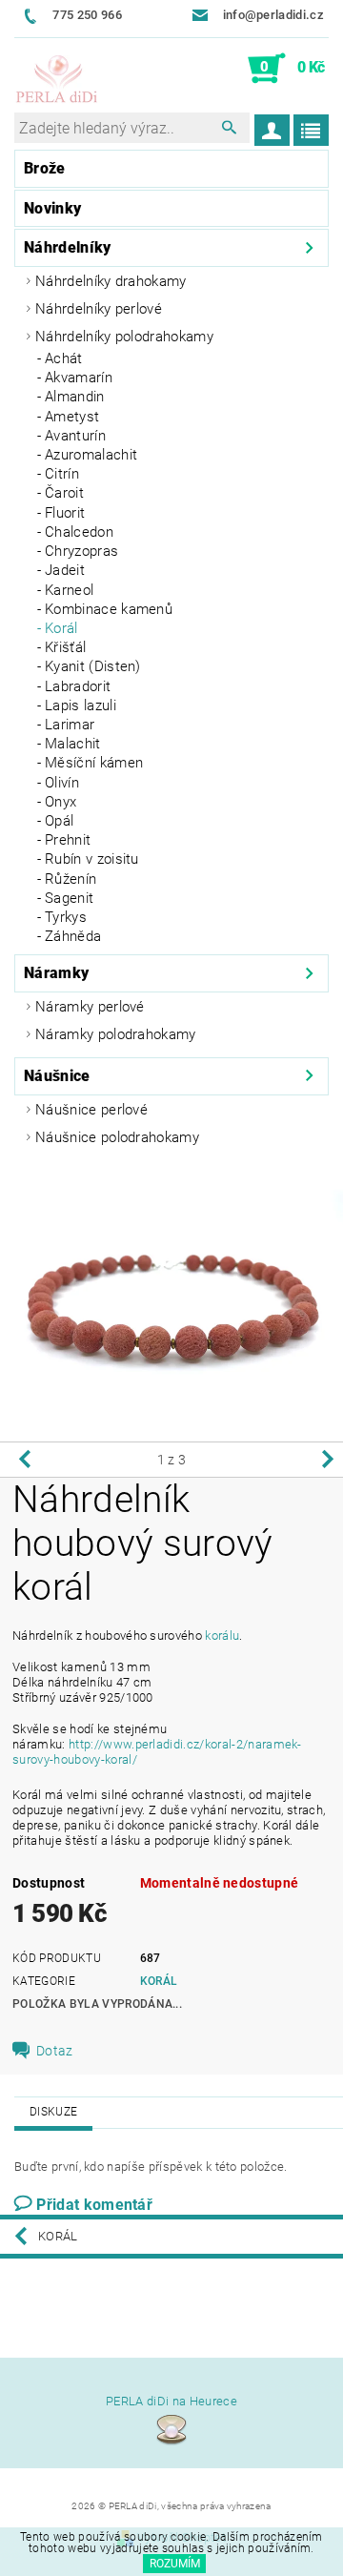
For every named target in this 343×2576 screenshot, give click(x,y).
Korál (61, 628)
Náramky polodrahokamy (116, 1034)
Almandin (75, 397)
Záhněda (73, 936)
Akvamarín (79, 378)
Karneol (69, 590)
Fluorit (65, 513)
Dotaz (55, 2051)
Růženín (71, 879)
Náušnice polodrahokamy (117, 1137)
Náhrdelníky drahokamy (111, 281)
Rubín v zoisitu (92, 859)
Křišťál (65, 647)
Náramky (56, 973)
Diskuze (53, 2112)
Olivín (62, 783)
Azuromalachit (91, 455)
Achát (64, 358)
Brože (45, 168)
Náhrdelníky (68, 247)
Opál (59, 821)
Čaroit (64, 493)
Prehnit (68, 840)
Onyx (61, 802)
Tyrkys (66, 917)
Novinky (52, 208)
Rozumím (175, 2564)
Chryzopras (81, 551)
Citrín (62, 474)
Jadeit (65, 570)
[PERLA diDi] (57, 80)
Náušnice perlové (91, 1110)
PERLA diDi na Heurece (171, 2401)
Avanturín (75, 436)
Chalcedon (79, 532)
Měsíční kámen (94, 763)
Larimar (70, 725)
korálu (222, 1636)
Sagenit (69, 898)
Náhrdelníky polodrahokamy (124, 337)
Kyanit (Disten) (93, 666)
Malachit (73, 744)
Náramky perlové (90, 1007)
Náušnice (57, 1076)
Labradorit (78, 686)
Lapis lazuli (81, 705)
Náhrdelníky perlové (99, 309)
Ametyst (72, 417)
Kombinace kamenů (109, 609)
